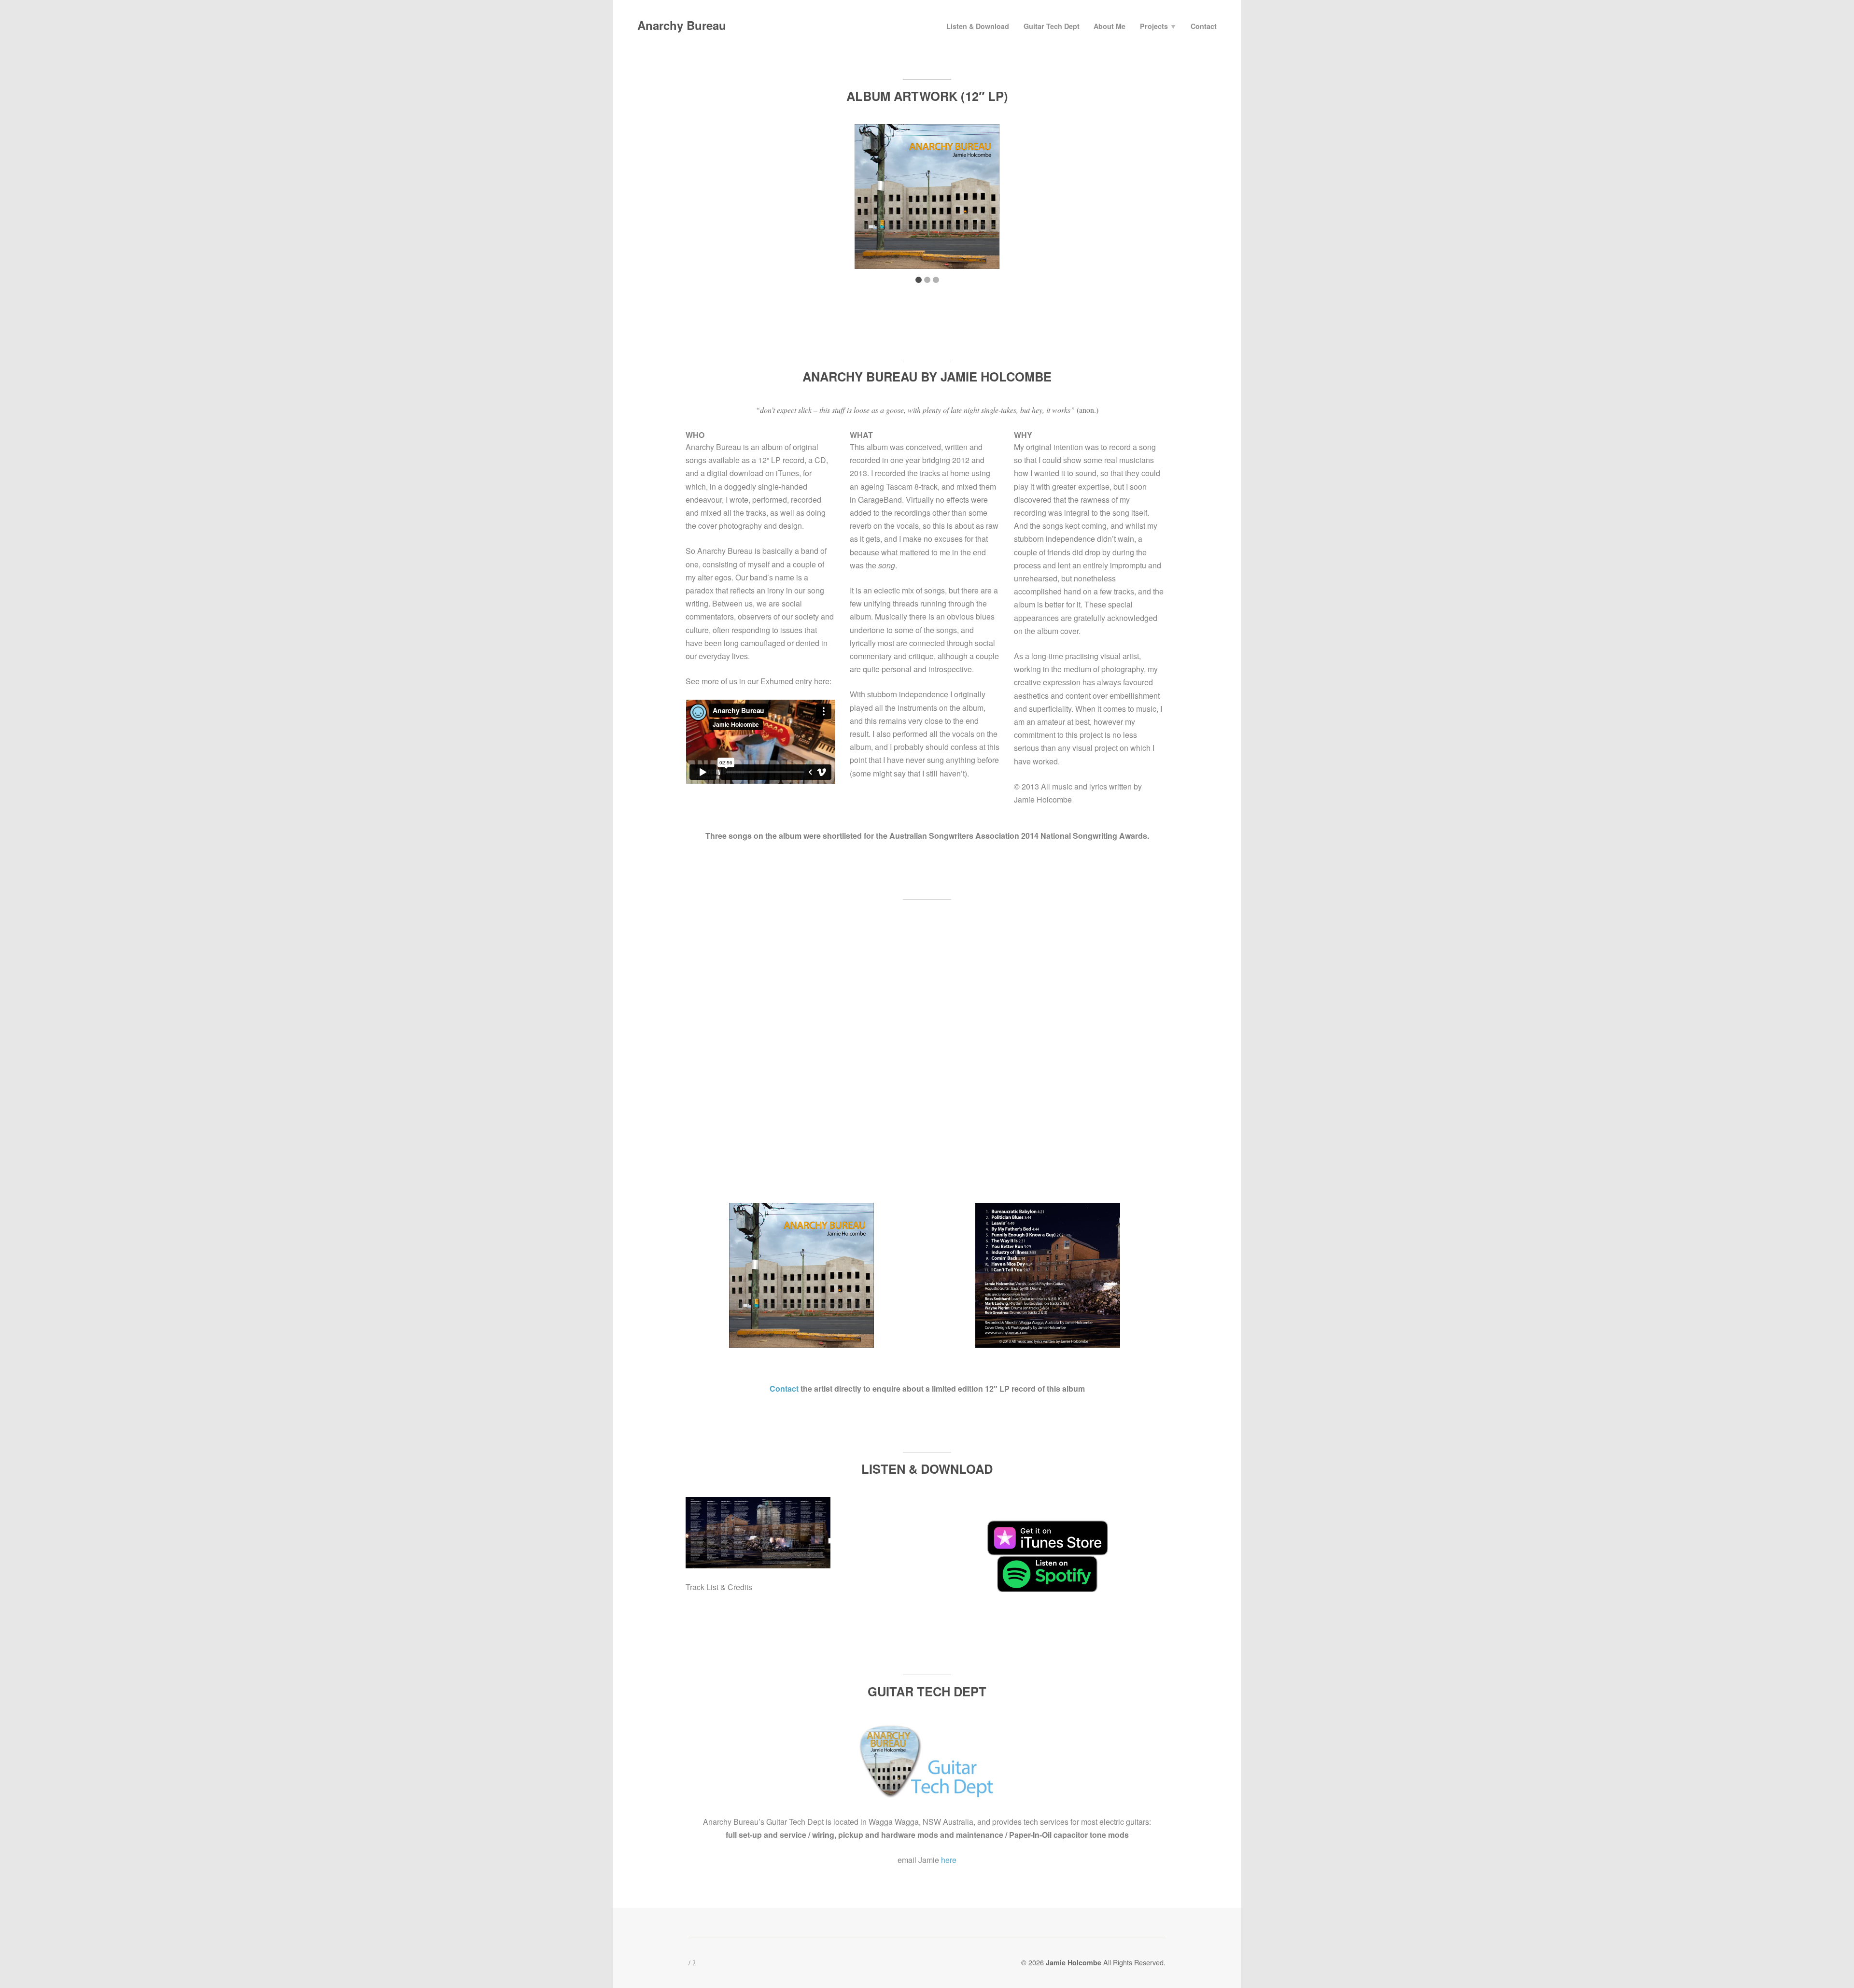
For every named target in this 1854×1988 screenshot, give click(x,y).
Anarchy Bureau (682, 25)
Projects (1158, 26)
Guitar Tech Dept (1052, 26)
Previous (702, 200)
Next (1152, 200)
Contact (1204, 26)
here (949, 1860)
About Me (1110, 26)
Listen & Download (978, 26)
